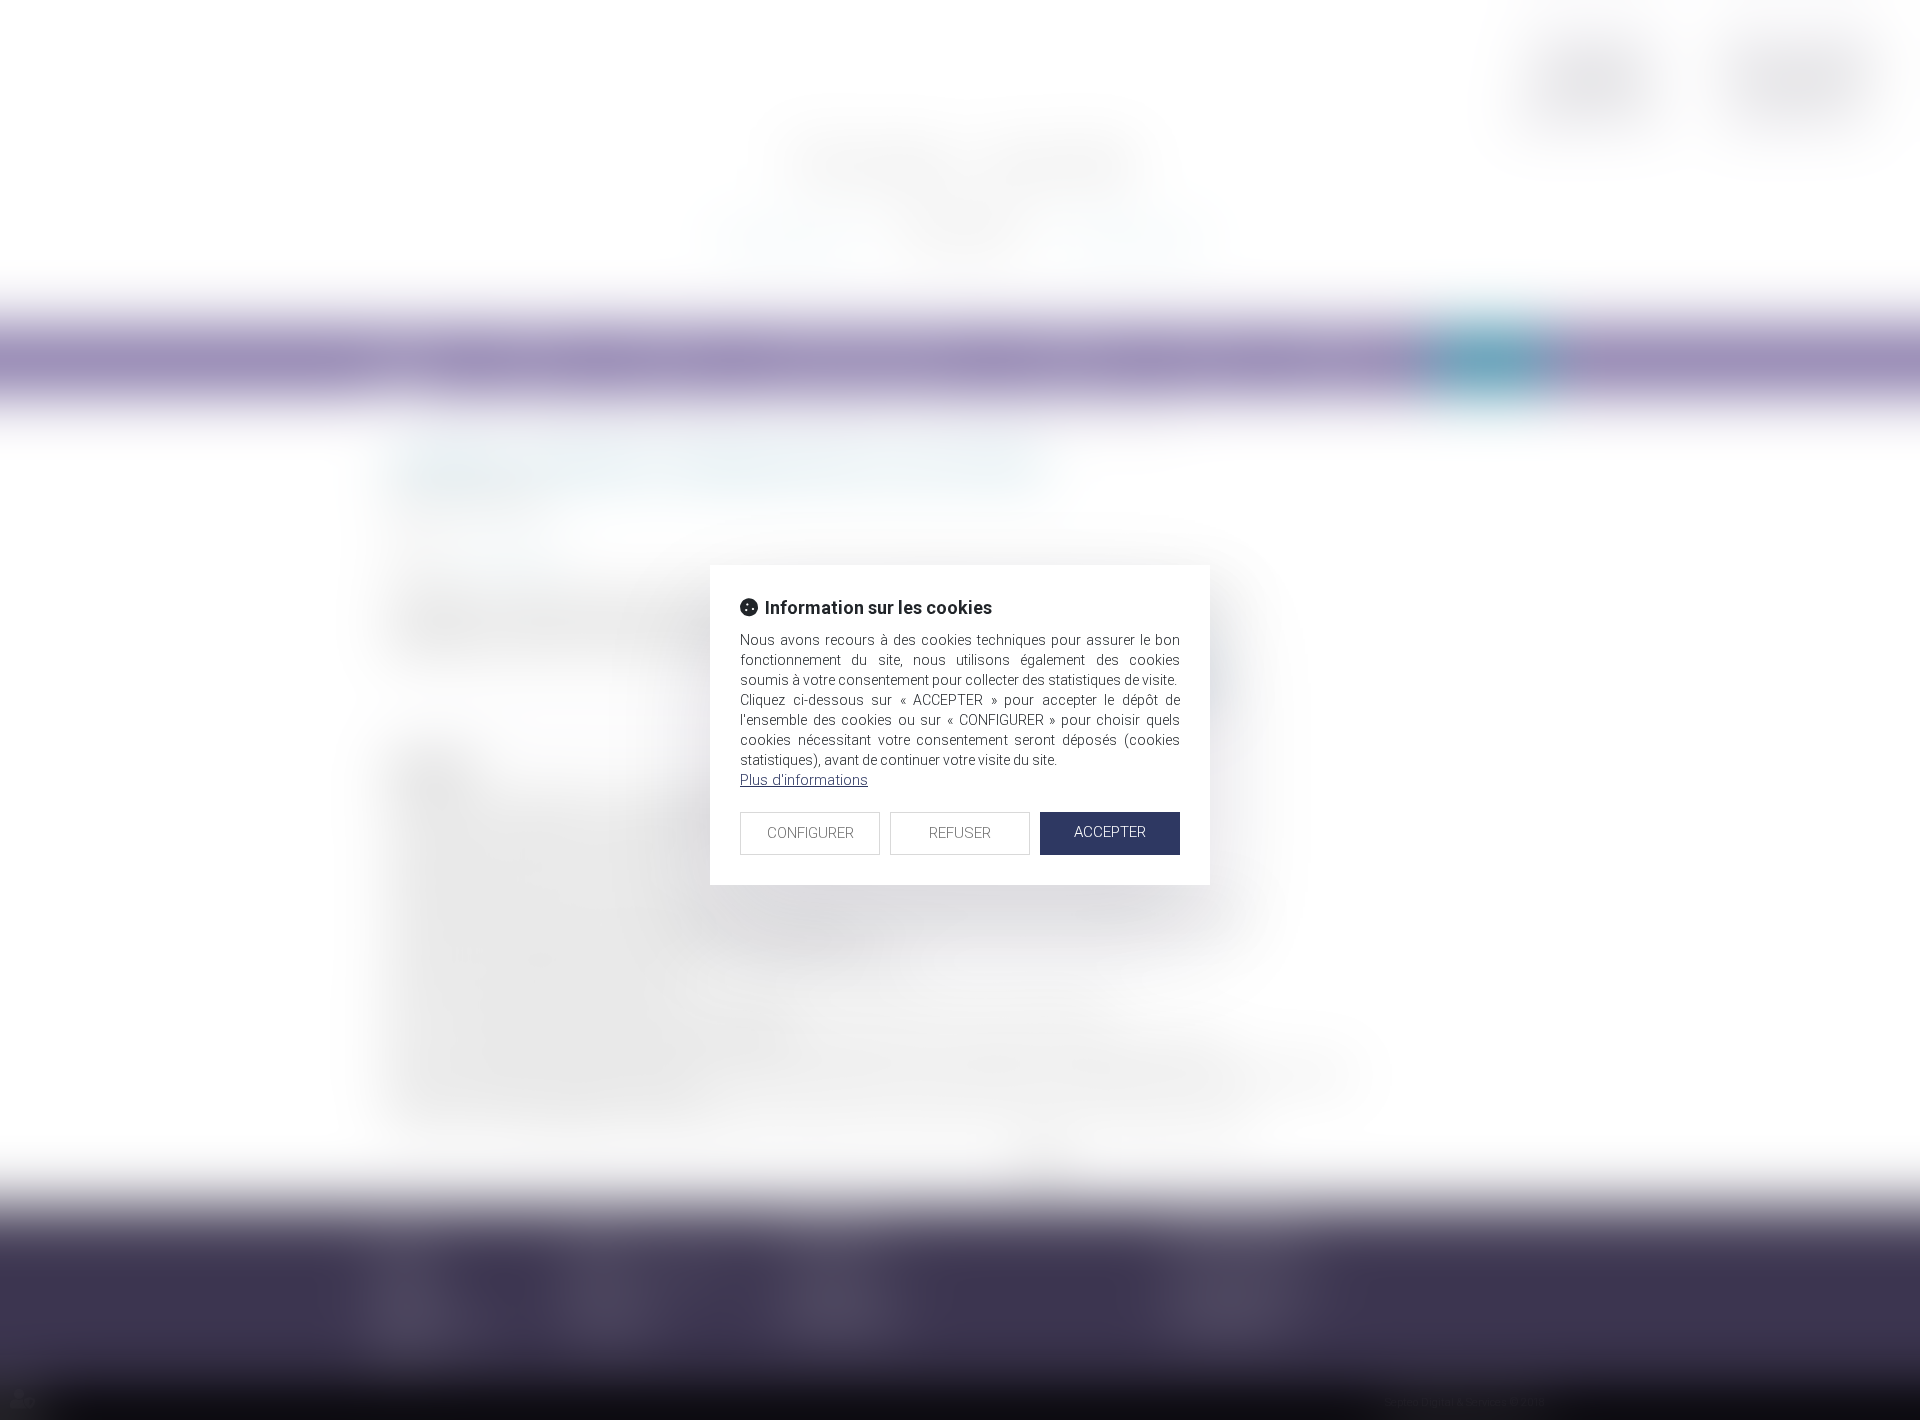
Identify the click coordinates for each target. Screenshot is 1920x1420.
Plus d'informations (804, 780)
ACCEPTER (1110, 832)
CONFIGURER (810, 833)
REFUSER (960, 833)
